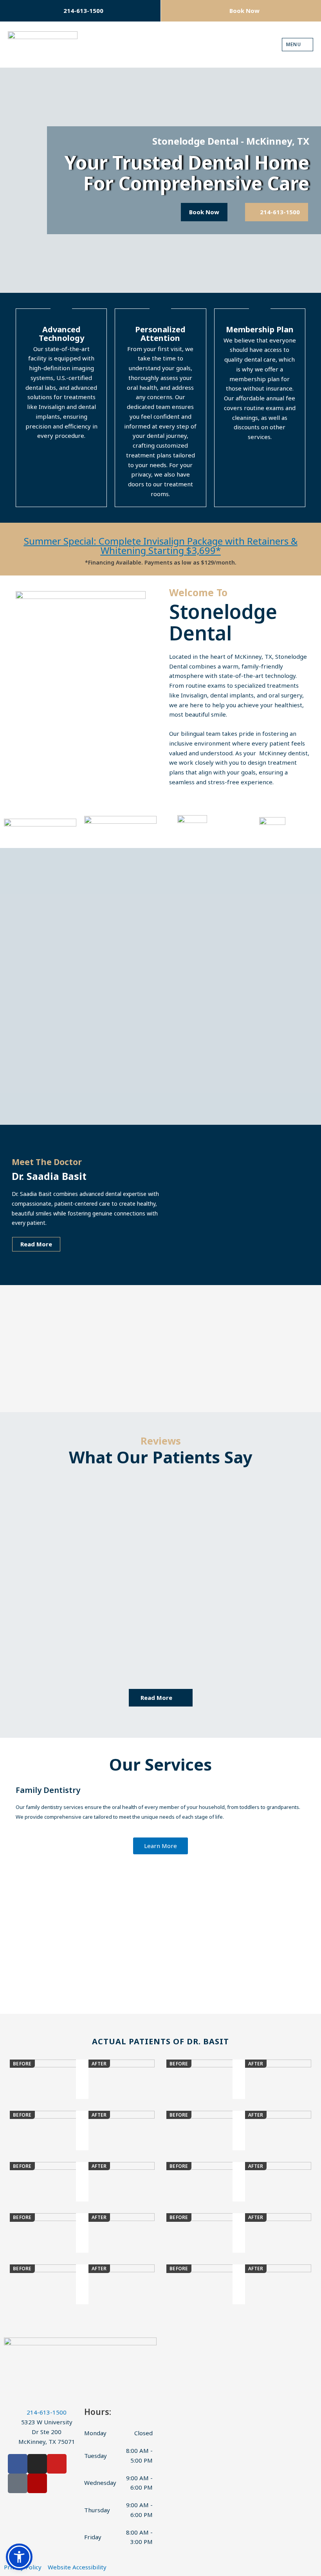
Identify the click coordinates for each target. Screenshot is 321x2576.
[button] (11, 1882)
